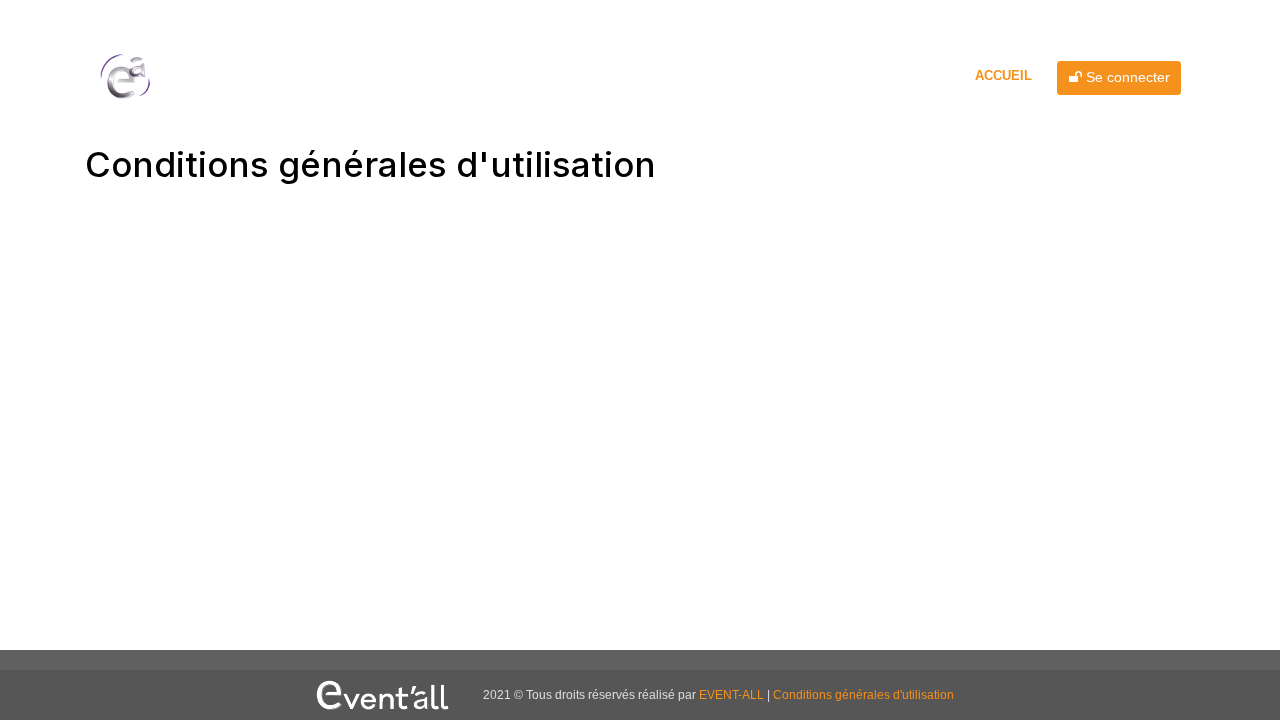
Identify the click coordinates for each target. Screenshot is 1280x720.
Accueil (1003, 75)
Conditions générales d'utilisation (863, 695)
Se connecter (1126, 77)
